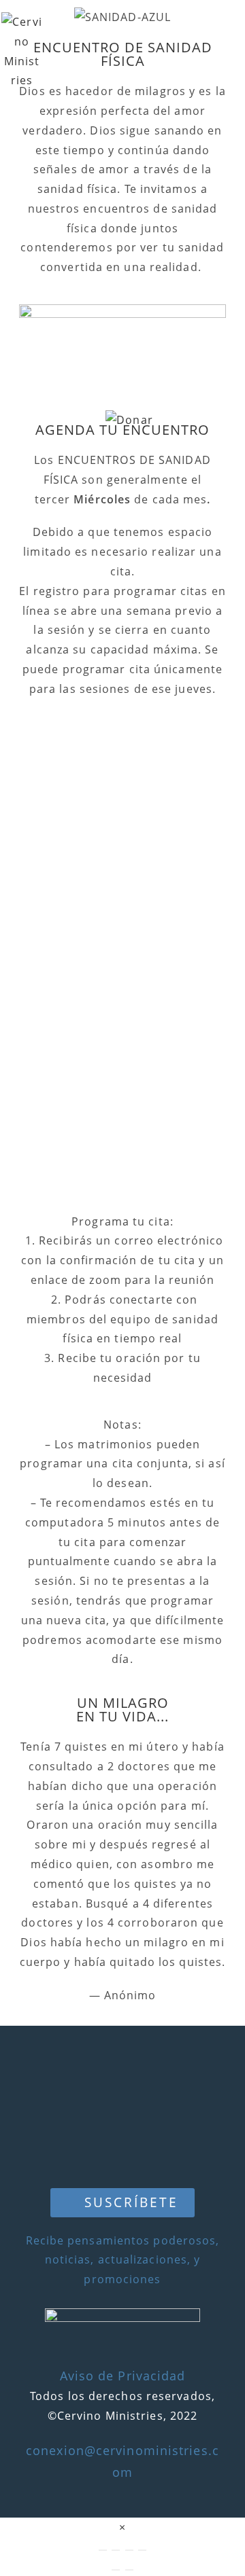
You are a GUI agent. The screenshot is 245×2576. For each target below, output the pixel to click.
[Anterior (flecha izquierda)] (116, 2570)
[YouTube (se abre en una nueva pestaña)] (221, 36)
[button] (122, 2203)
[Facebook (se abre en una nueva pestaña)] (170, 36)
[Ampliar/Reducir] (103, 2550)
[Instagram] (122, 2110)
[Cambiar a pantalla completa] (116, 2550)
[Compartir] (129, 2550)
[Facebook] (122, 2068)
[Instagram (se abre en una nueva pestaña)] (196, 36)
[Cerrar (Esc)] (142, 2550)
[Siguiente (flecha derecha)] (129, 2570)
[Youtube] (122, 2153)
